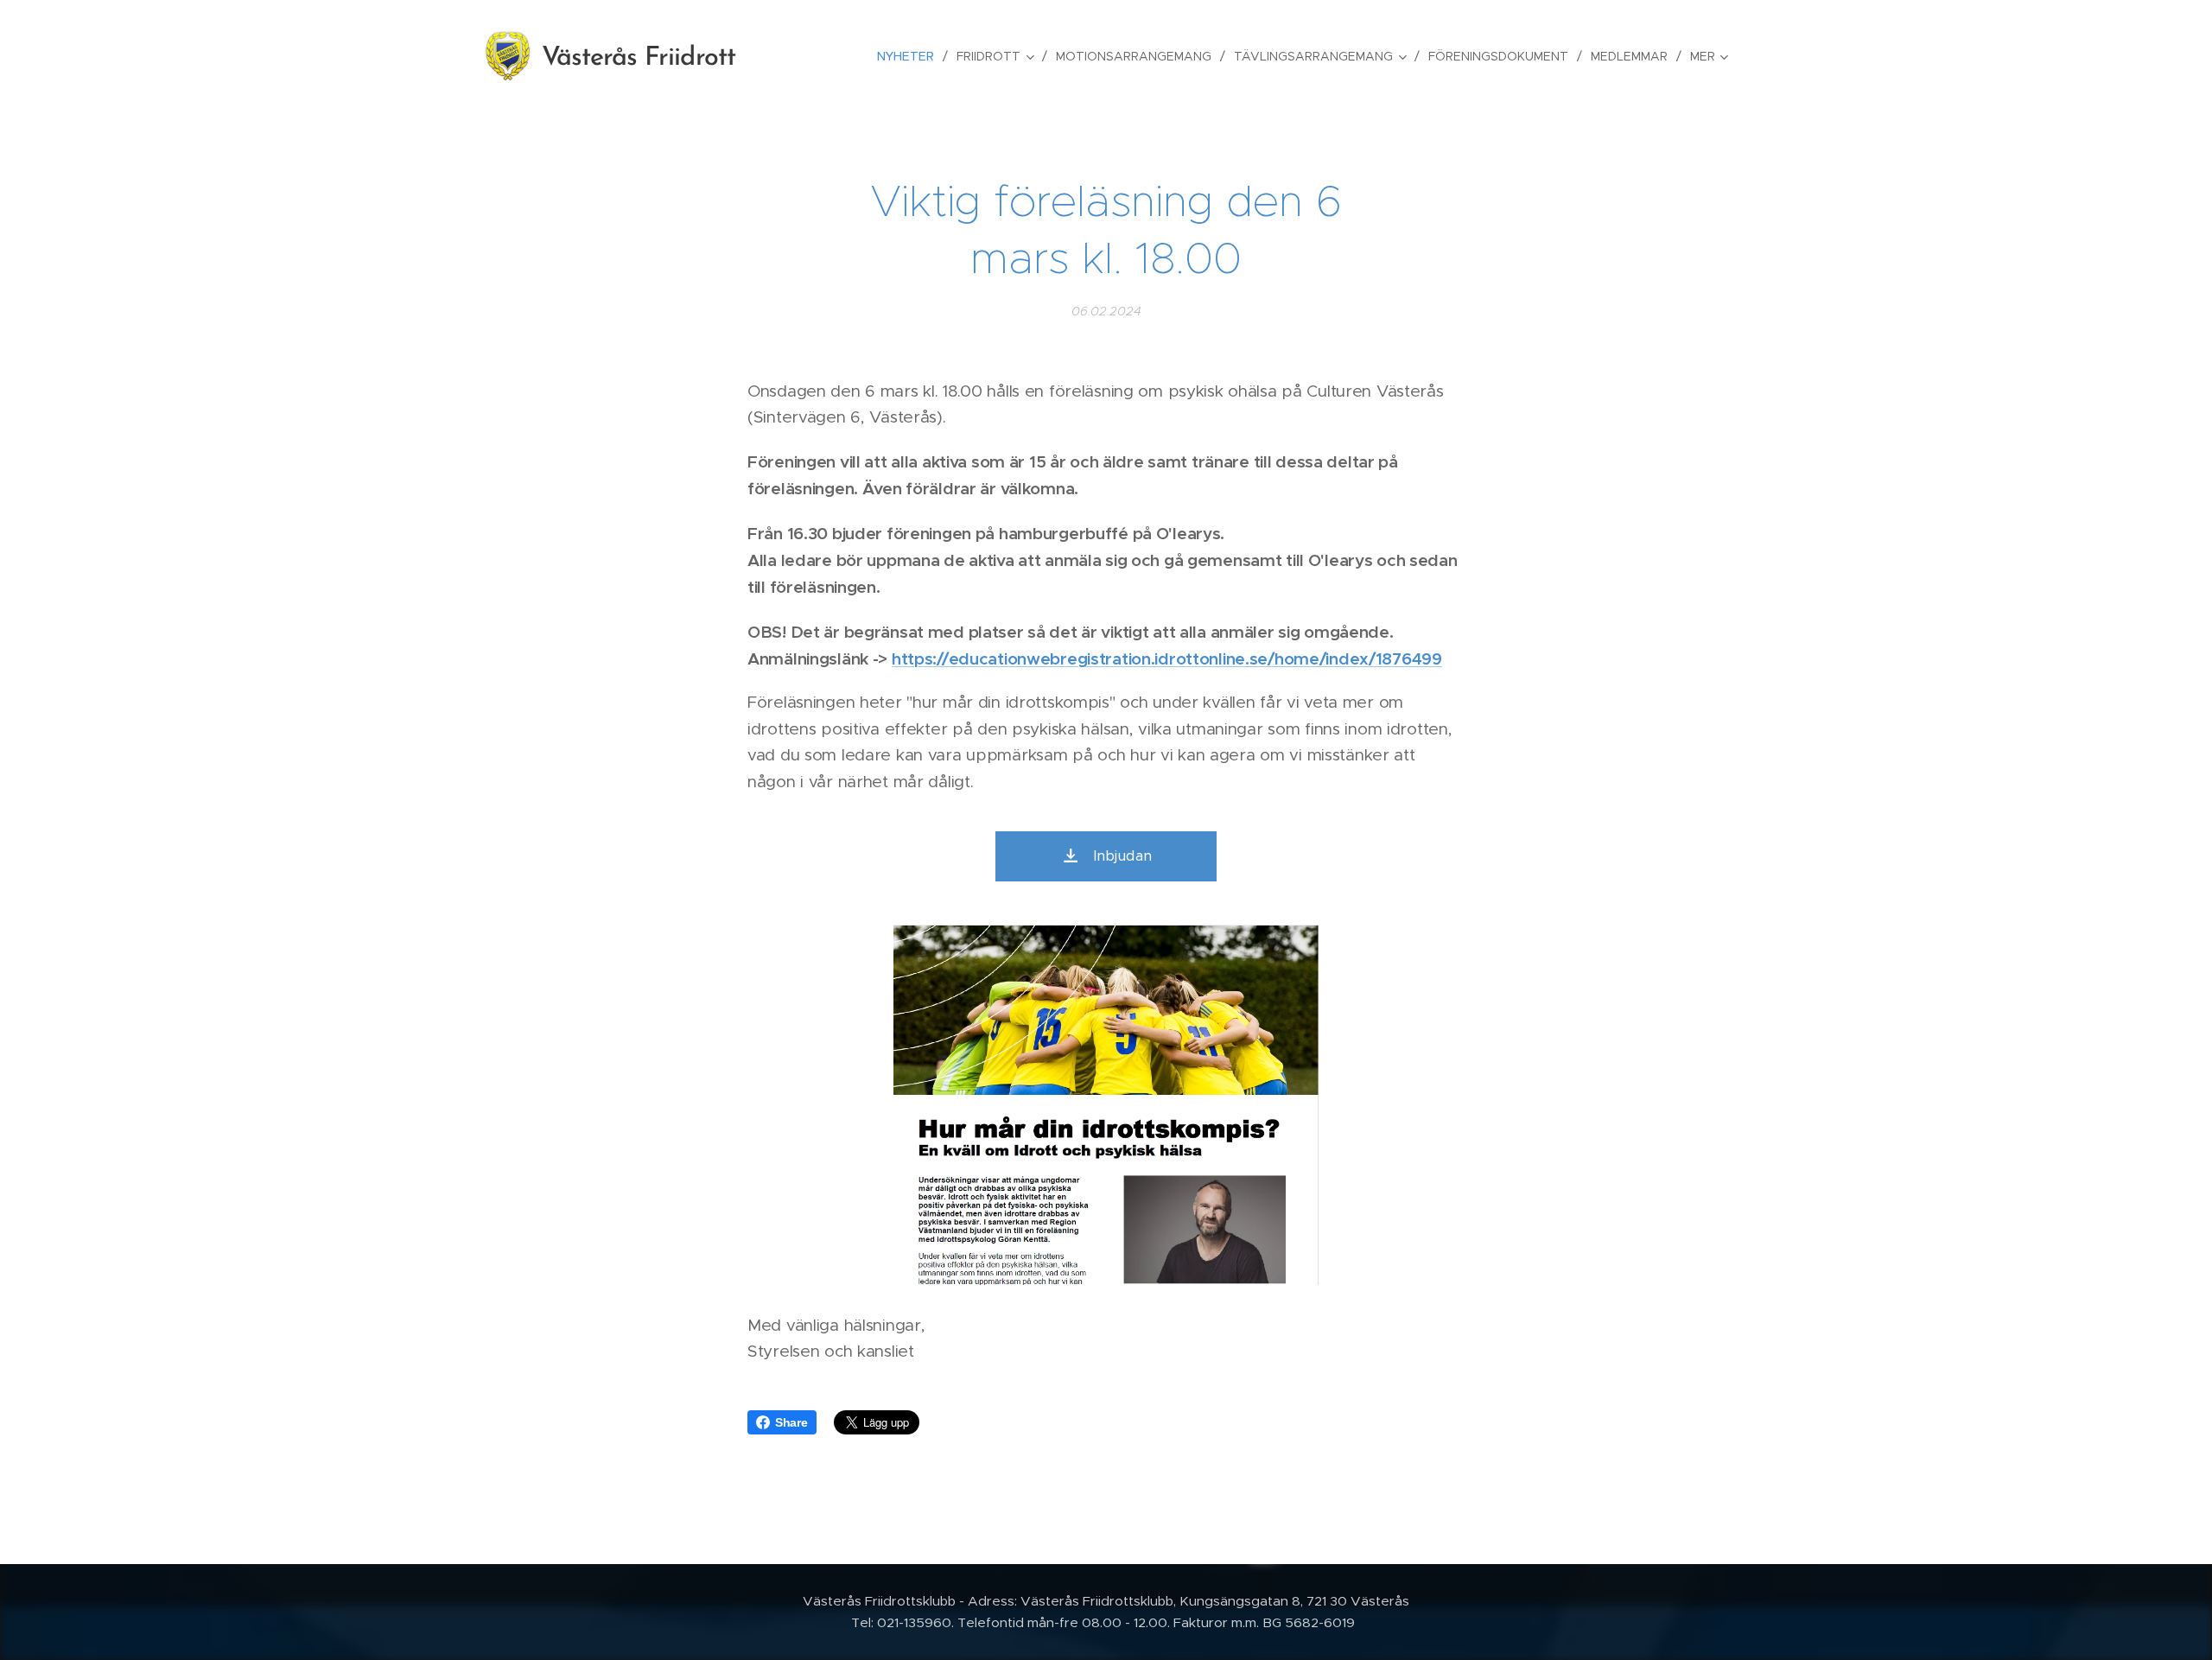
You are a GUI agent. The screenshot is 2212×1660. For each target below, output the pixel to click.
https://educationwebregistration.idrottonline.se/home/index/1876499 (1167, 658)
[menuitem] (910, 56)
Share (791, 1422)
